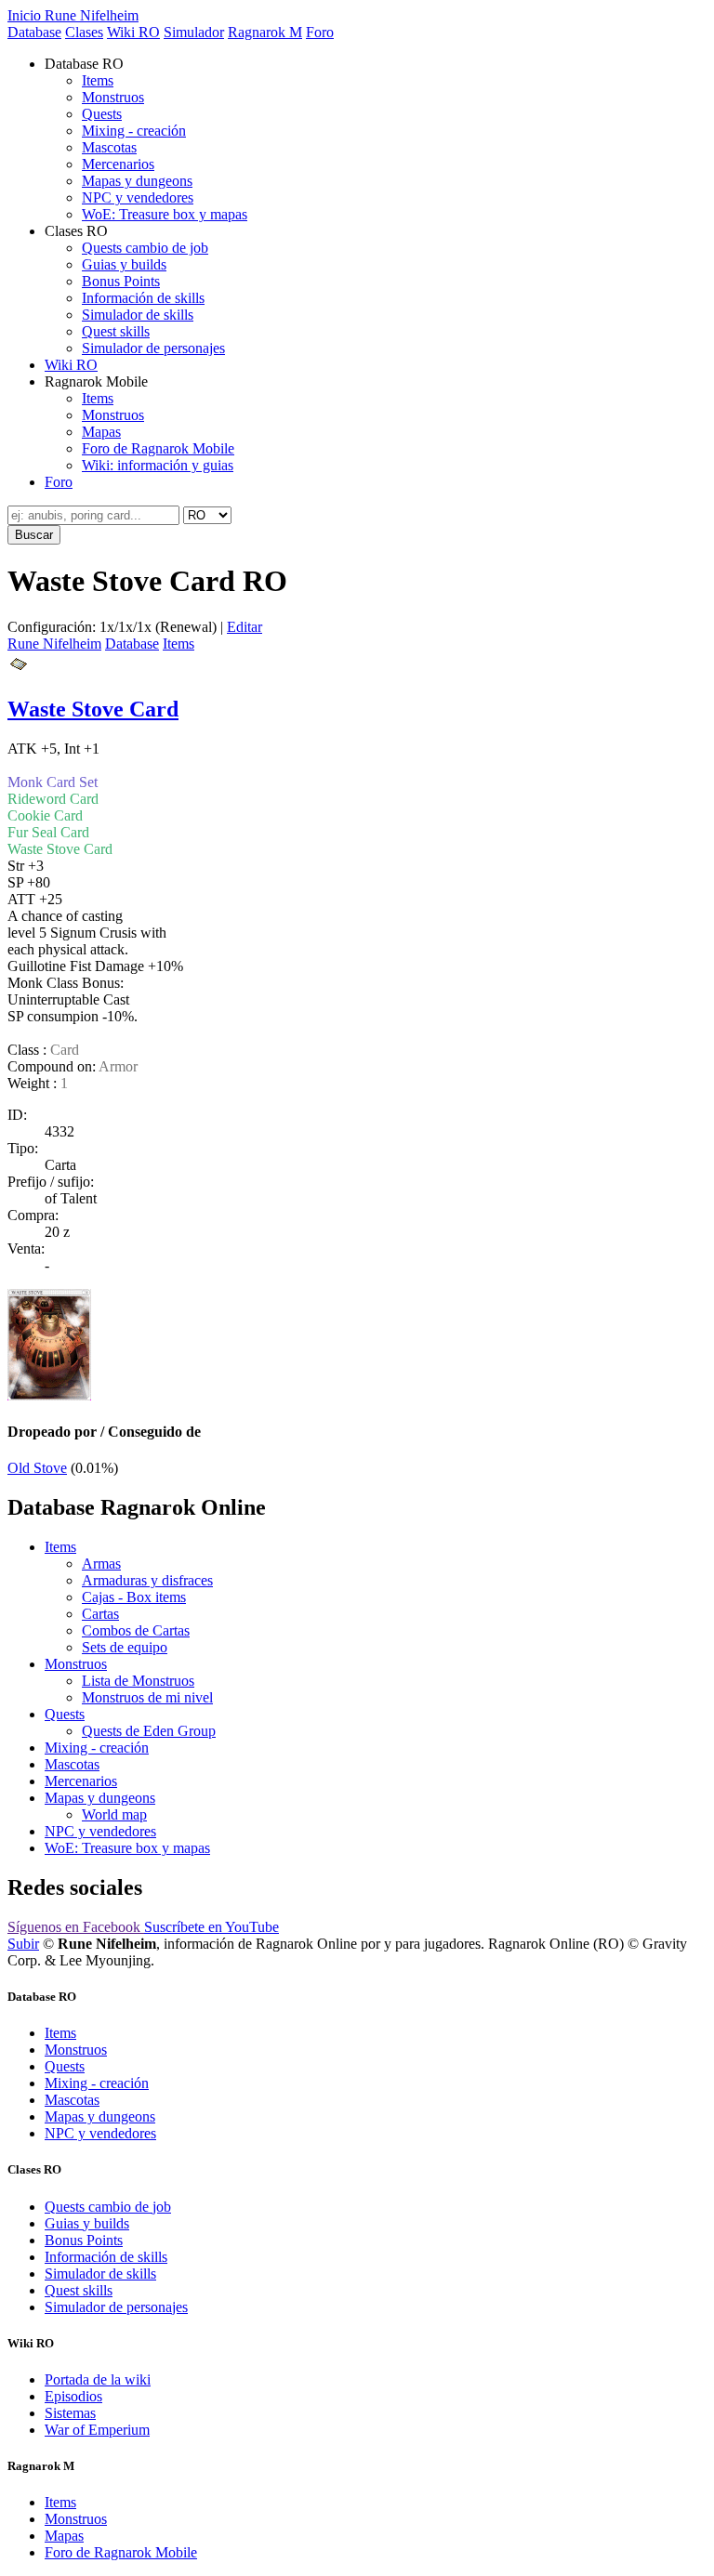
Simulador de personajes (153, 348)
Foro (320, 32)
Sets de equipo (125, 1647)
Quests (102, 114)
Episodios (73, 2396)
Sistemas (70, 2413)
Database (34, 32)
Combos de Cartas (136, 1630)
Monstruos (113, 97)
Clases (84, 32)
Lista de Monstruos (138, 1681)
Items (98, 80)
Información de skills (143, 298)
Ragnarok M (265, 32)
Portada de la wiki (98, 2379)
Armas (101, 1564)
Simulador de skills (138, 315)
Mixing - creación (134, 131)
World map (114, 1814)
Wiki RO (133, 32)
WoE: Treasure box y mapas (165, 214)
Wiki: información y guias (158, 465)
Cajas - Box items (134, 1597)
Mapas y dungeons (137, 181)
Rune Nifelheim (54, 644)
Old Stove (37, 1468)
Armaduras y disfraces (147, 1580)
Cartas (100, 1614)
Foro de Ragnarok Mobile (158, 448)
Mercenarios (118, 164)
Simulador (194, 32)
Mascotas (109, 147)
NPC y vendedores (138, 197)
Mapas (101, 432)
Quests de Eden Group (149, 1731)
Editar (245, 627)
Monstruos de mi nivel (147, 1697)
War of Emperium (97, 2430)
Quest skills (116, 331)
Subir (23, 1944)
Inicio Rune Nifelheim (73, 15)
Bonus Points (121, 281)
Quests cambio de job (145, 248)
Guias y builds (124, 264)
